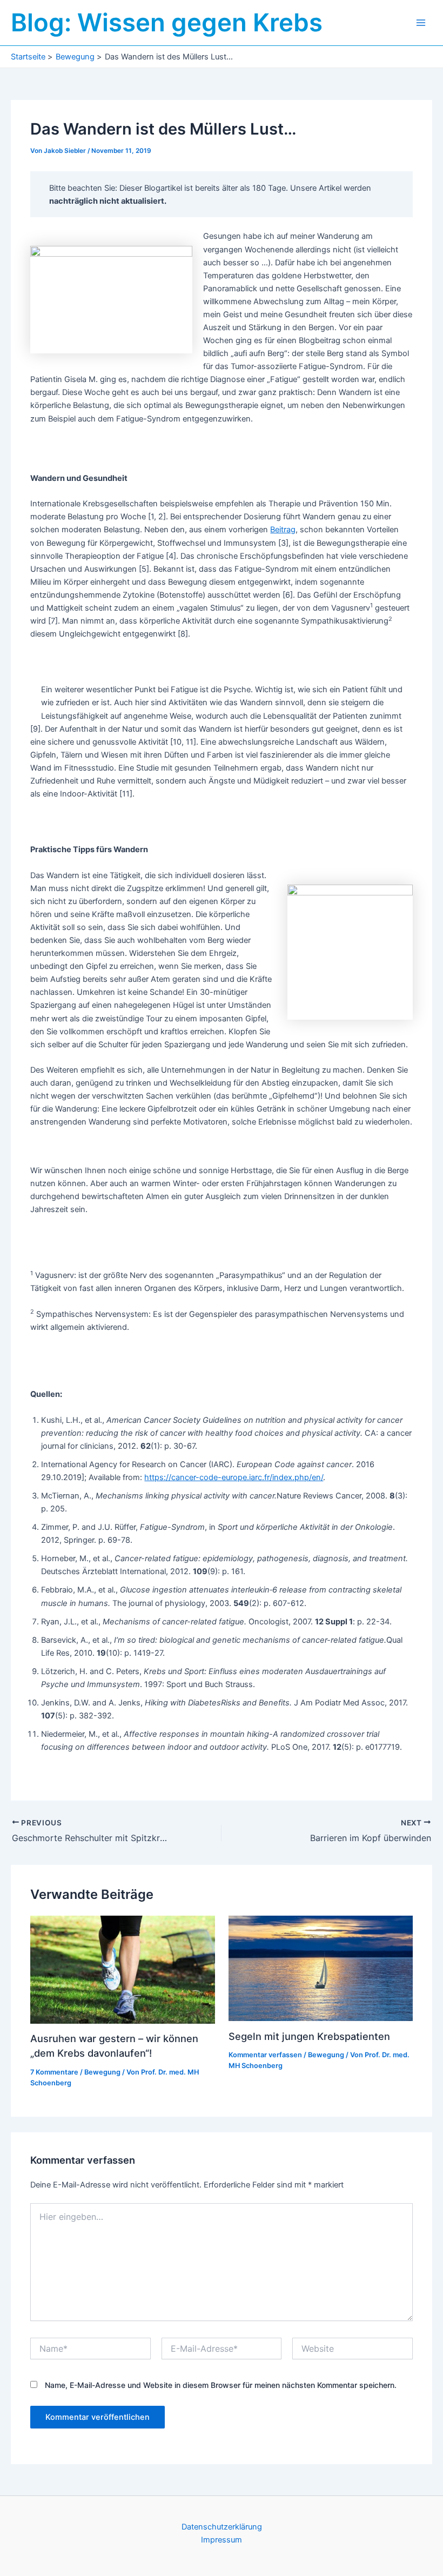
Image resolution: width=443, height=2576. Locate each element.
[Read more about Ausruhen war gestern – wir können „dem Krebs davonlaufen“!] (122, 1969)
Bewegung (102, 2072)
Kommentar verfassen (265, 2055)
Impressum (222, 2540)
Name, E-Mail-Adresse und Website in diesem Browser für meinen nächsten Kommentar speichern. (221, 2385)
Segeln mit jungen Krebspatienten (309, 2036)
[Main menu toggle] (421, 23)
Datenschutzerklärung (222, 2527)
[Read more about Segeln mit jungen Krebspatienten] (321, 1968)
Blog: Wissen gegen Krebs (167, 22)
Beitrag (283, 530)
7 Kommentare (54, 2072)
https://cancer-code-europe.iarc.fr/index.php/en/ (234, 1477)
